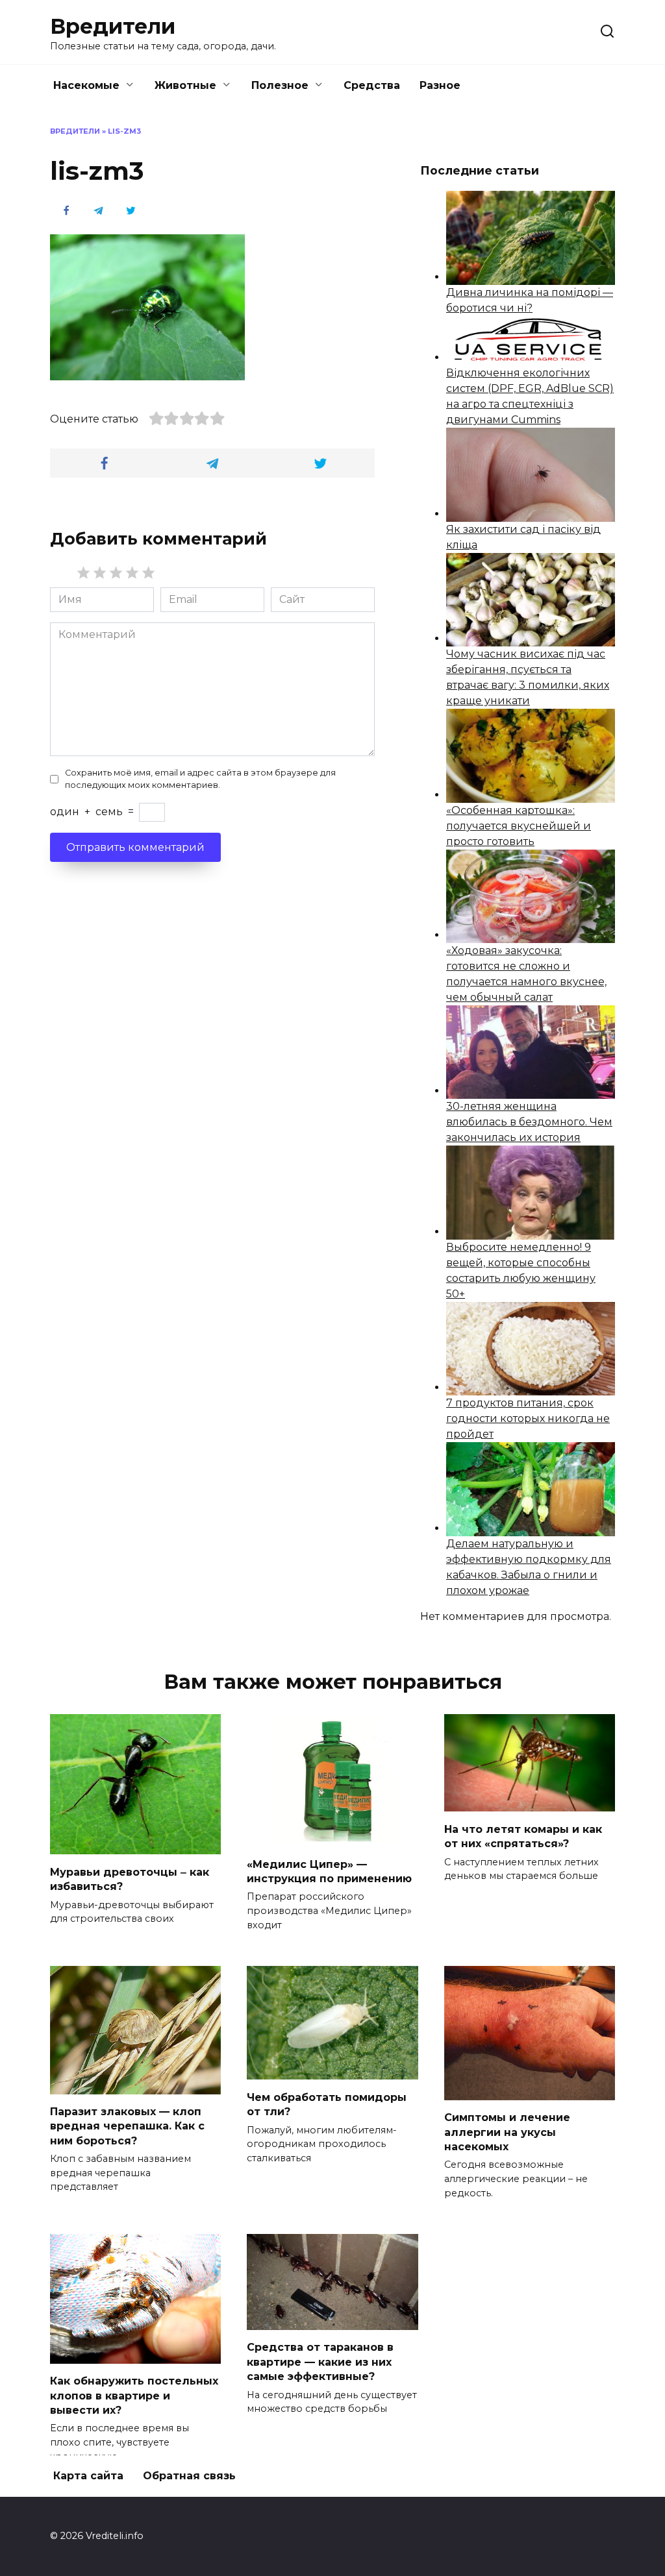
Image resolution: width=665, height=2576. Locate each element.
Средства (372, 85)
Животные (185, 85)
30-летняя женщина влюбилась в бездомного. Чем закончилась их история (529, 1122)
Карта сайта (88, 2476)
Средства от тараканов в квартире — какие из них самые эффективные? (320, 2362)
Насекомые (86, 85)
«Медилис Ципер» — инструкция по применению (329, 1871)
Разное (440, 85)
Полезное (280, 85)
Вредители (113, 26)
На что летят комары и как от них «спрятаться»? (523, 1836)
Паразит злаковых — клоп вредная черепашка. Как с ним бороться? (127, 2126)
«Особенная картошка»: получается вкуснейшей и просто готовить (519, 826)
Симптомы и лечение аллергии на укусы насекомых (507, 2132)
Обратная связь (189, 2476)
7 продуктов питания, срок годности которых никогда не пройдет (528, 1418)
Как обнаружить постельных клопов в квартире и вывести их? (134, 2396)
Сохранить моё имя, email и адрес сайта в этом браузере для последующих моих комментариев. (200, 779)
